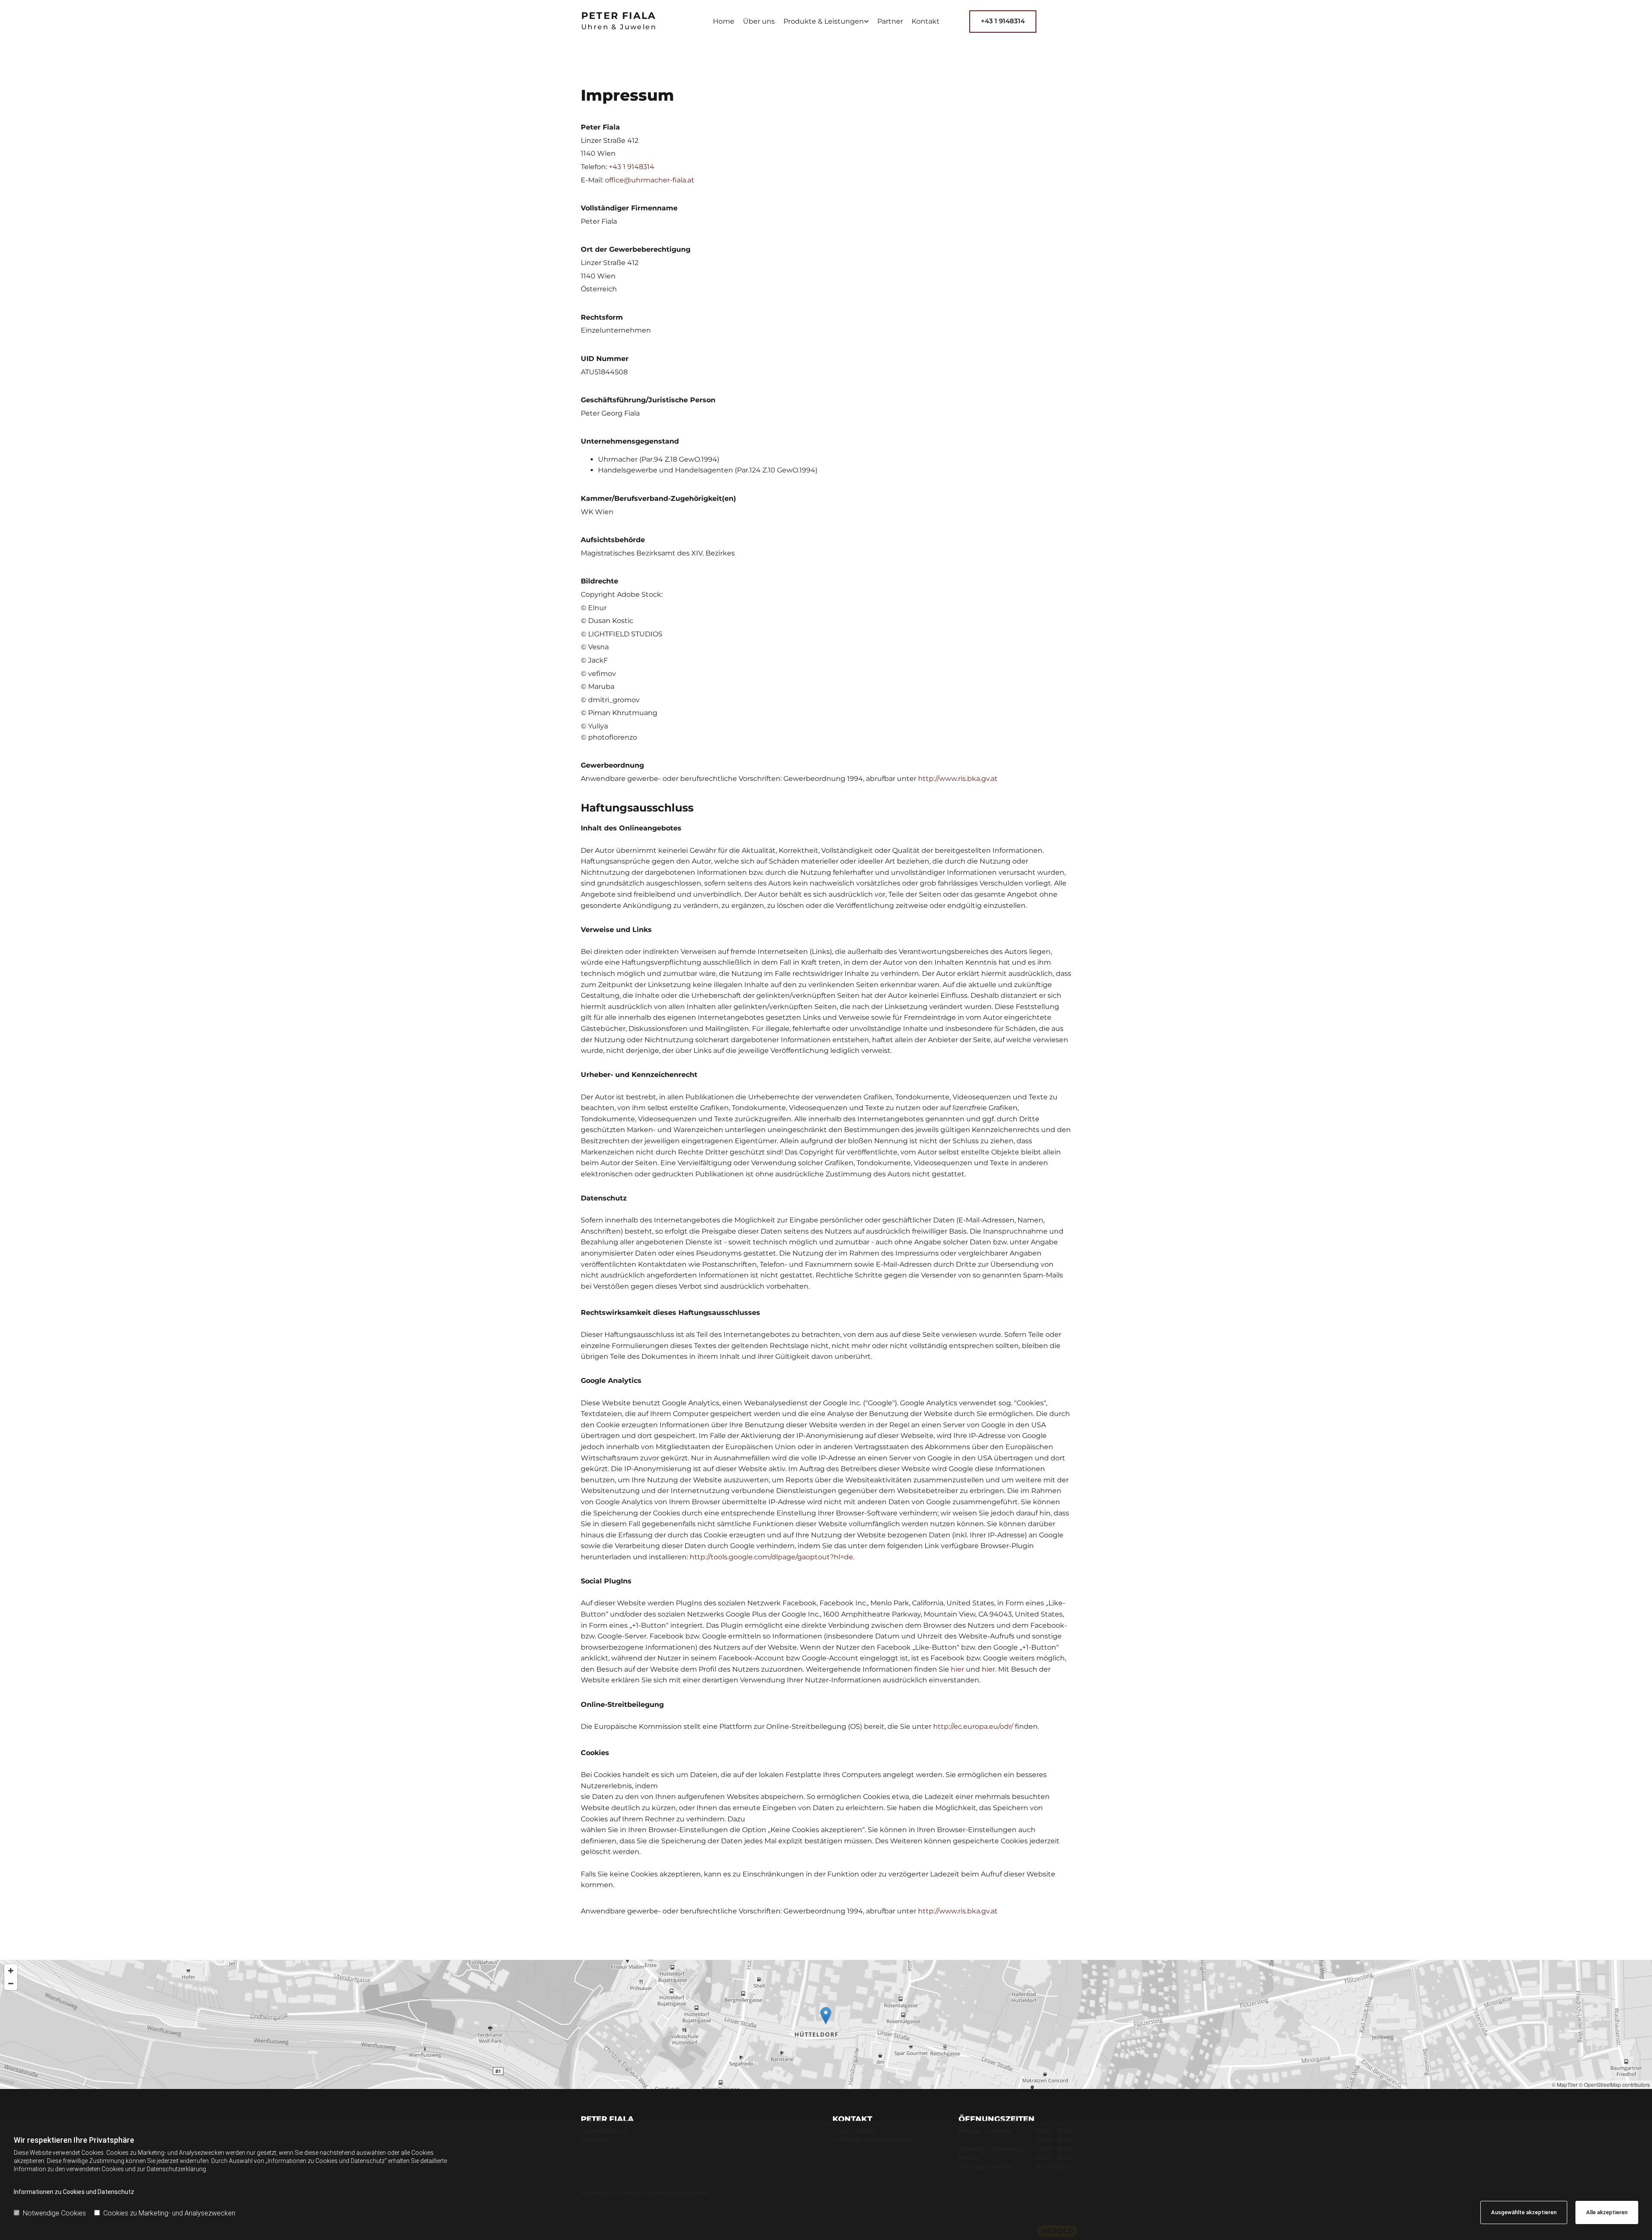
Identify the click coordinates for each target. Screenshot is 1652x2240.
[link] (826, 22)
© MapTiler (1565, 2084)
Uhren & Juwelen (619, 27)
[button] (1003, 22)
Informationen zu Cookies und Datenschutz (74, 2192)
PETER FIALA (619, 16)
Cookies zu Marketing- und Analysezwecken (169, 2213)
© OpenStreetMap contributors (1614, 2084)
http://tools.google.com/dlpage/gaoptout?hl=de (771, 1557)
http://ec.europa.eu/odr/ (973, 1726)
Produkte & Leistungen (824, 21)
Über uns (759, 21)
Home (724, 21)
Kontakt (926, 21)
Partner (890, 21)
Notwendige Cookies (54, 2213)
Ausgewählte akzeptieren (1524, 2212)
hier (957, 1669)
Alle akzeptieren (1607, 2212)
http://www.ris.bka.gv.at (958, 779)
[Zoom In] (11, 1971)
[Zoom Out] (11, 1984)
